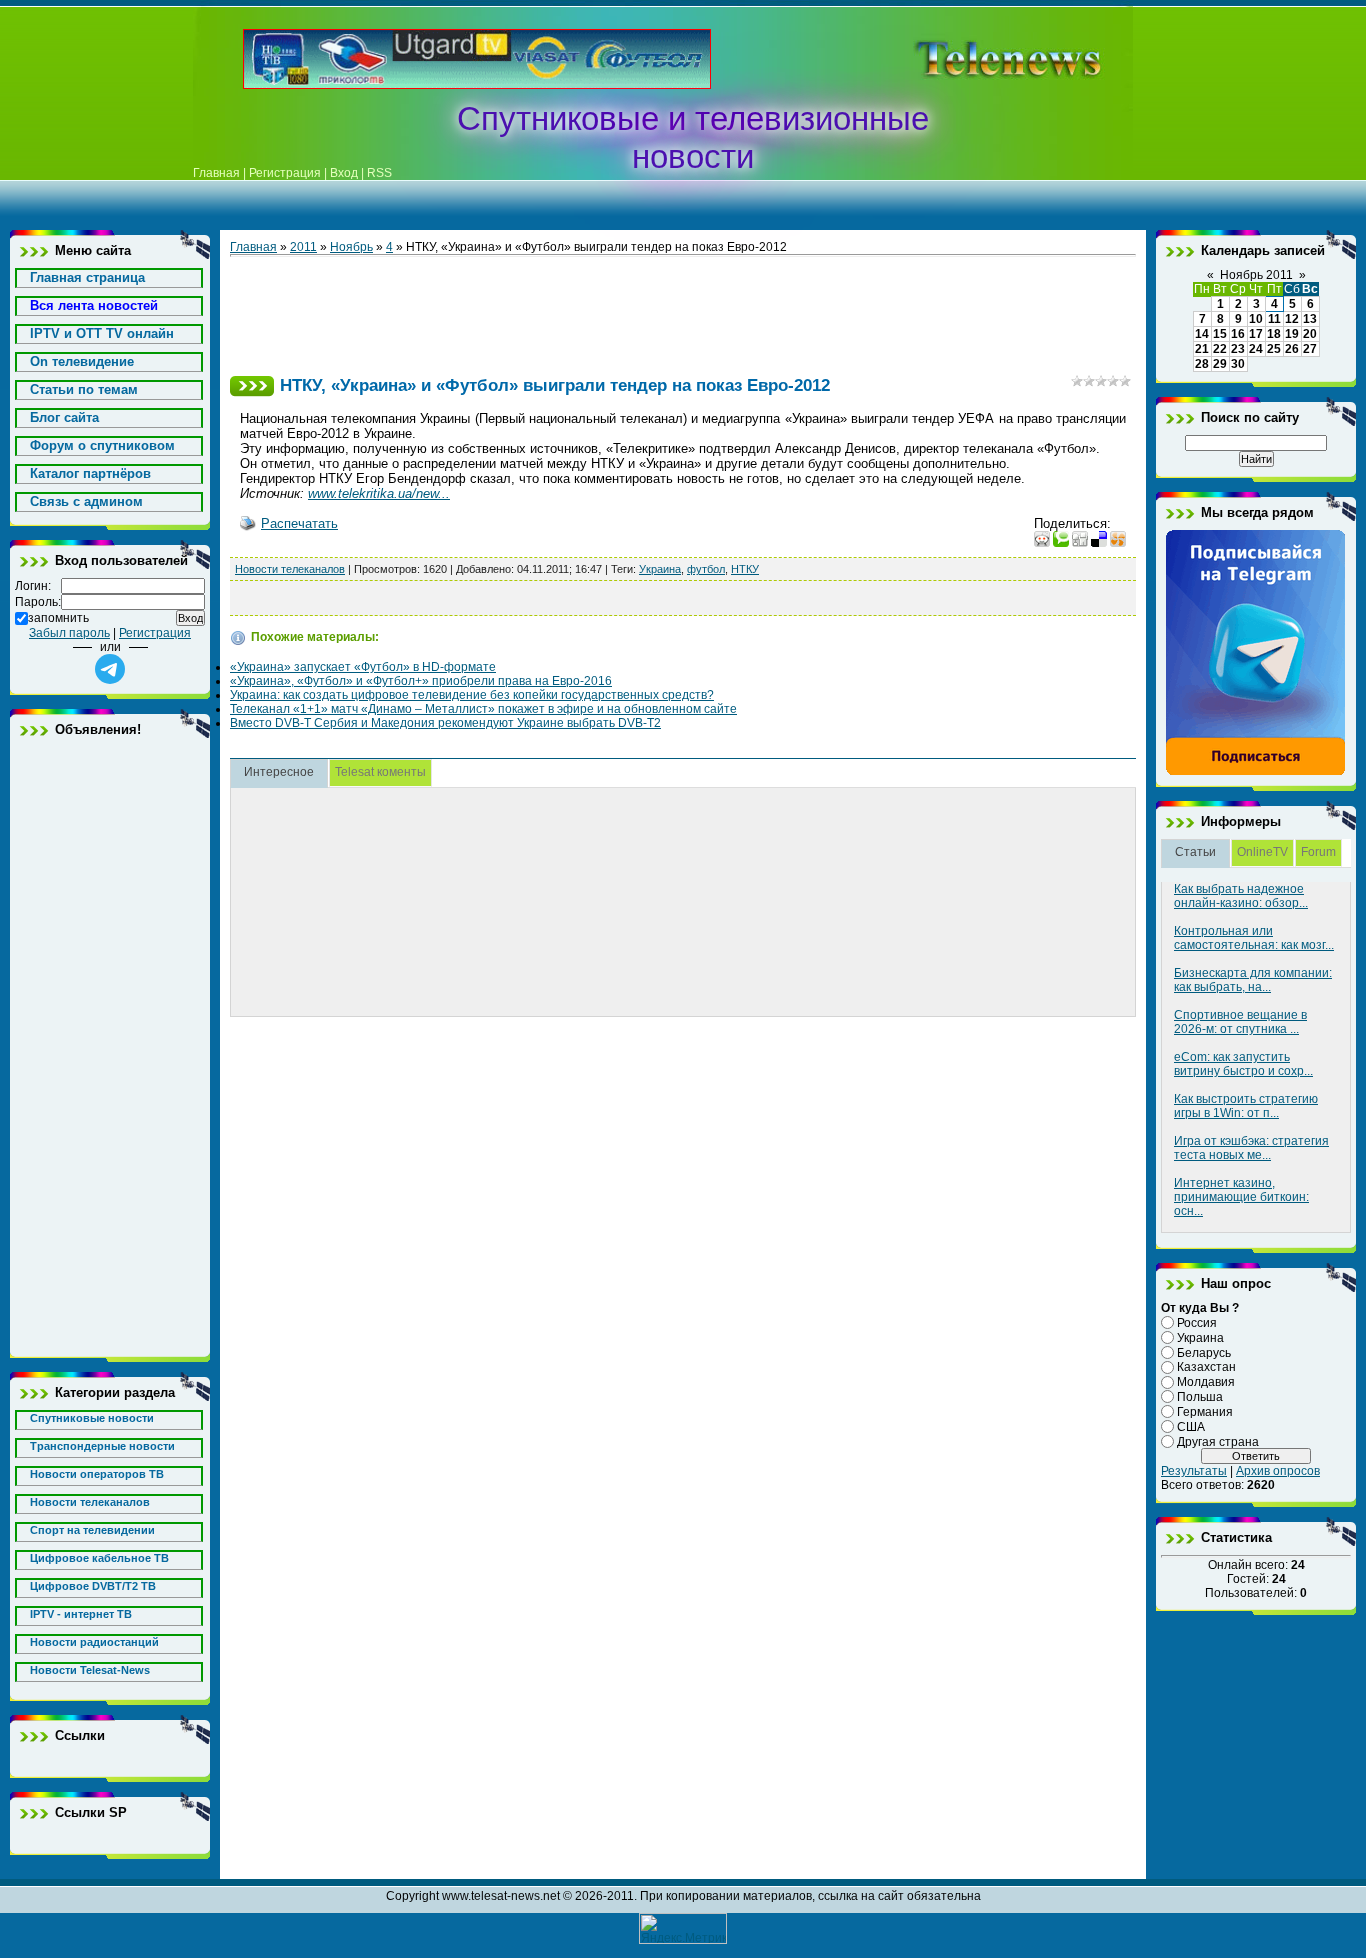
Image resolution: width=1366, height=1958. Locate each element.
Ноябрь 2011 (1256, 275)
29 (1220, 364)
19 (1292, 334)
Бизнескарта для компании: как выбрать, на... (1253, 980)
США (1191, 1427)
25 (1274, 349)
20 (1310, 334)
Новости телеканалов (290, 569)
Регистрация (285, 173)
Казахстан (1206, 1367)
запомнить (58, 618)
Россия (1197, 1323)
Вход (344, 173)
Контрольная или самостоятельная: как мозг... (1254, 938)
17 (1256, 334)
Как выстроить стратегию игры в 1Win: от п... (1246, 1106)
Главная (216, 173)
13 (1310, 319)
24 (1256, 349)
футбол (706, 569)
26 (1292, 349)
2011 (303, 247)
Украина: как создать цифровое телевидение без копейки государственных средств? (472, 695)
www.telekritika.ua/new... (379, 493)
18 (1274, 334)
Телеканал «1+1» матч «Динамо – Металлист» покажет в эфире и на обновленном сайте (483, 709)
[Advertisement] (977, 59)
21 (1202, 349)
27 (1310, 349)
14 (1202, 334)
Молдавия (1206, 1382)
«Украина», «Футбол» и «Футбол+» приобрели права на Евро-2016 (421, 681)
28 (1202, 364)
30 (1238, 364)
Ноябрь (351, 247)
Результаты (1194, 1471)
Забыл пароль (69, 633)
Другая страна (1218, 1441)
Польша (1200, 1397)
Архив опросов (1278, 1471)
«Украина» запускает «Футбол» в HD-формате (363, 667)
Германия (1205, 1412)
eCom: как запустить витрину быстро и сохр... (1243, 1064)
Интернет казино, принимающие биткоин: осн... (1241, 1197)
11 (1274, 319)
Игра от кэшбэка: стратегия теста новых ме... (1251, 1148)
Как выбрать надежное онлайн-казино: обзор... (1241, 896)
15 (1220, 334)
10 (1256, 319)
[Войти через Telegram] (110, 669)
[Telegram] (1256, 772)
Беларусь (1204, 1352)
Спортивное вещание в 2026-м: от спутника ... (1240, 1022)
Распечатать (299, 523)
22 (1220, 349)
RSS (379, 173)
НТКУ (745, 569)
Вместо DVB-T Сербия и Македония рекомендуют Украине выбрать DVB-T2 (445, 723)
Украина (660, 569)
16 (1238, 334)
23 (1238, 349)
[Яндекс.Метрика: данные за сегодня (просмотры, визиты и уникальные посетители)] (683, 1928)
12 (1292, 319)
